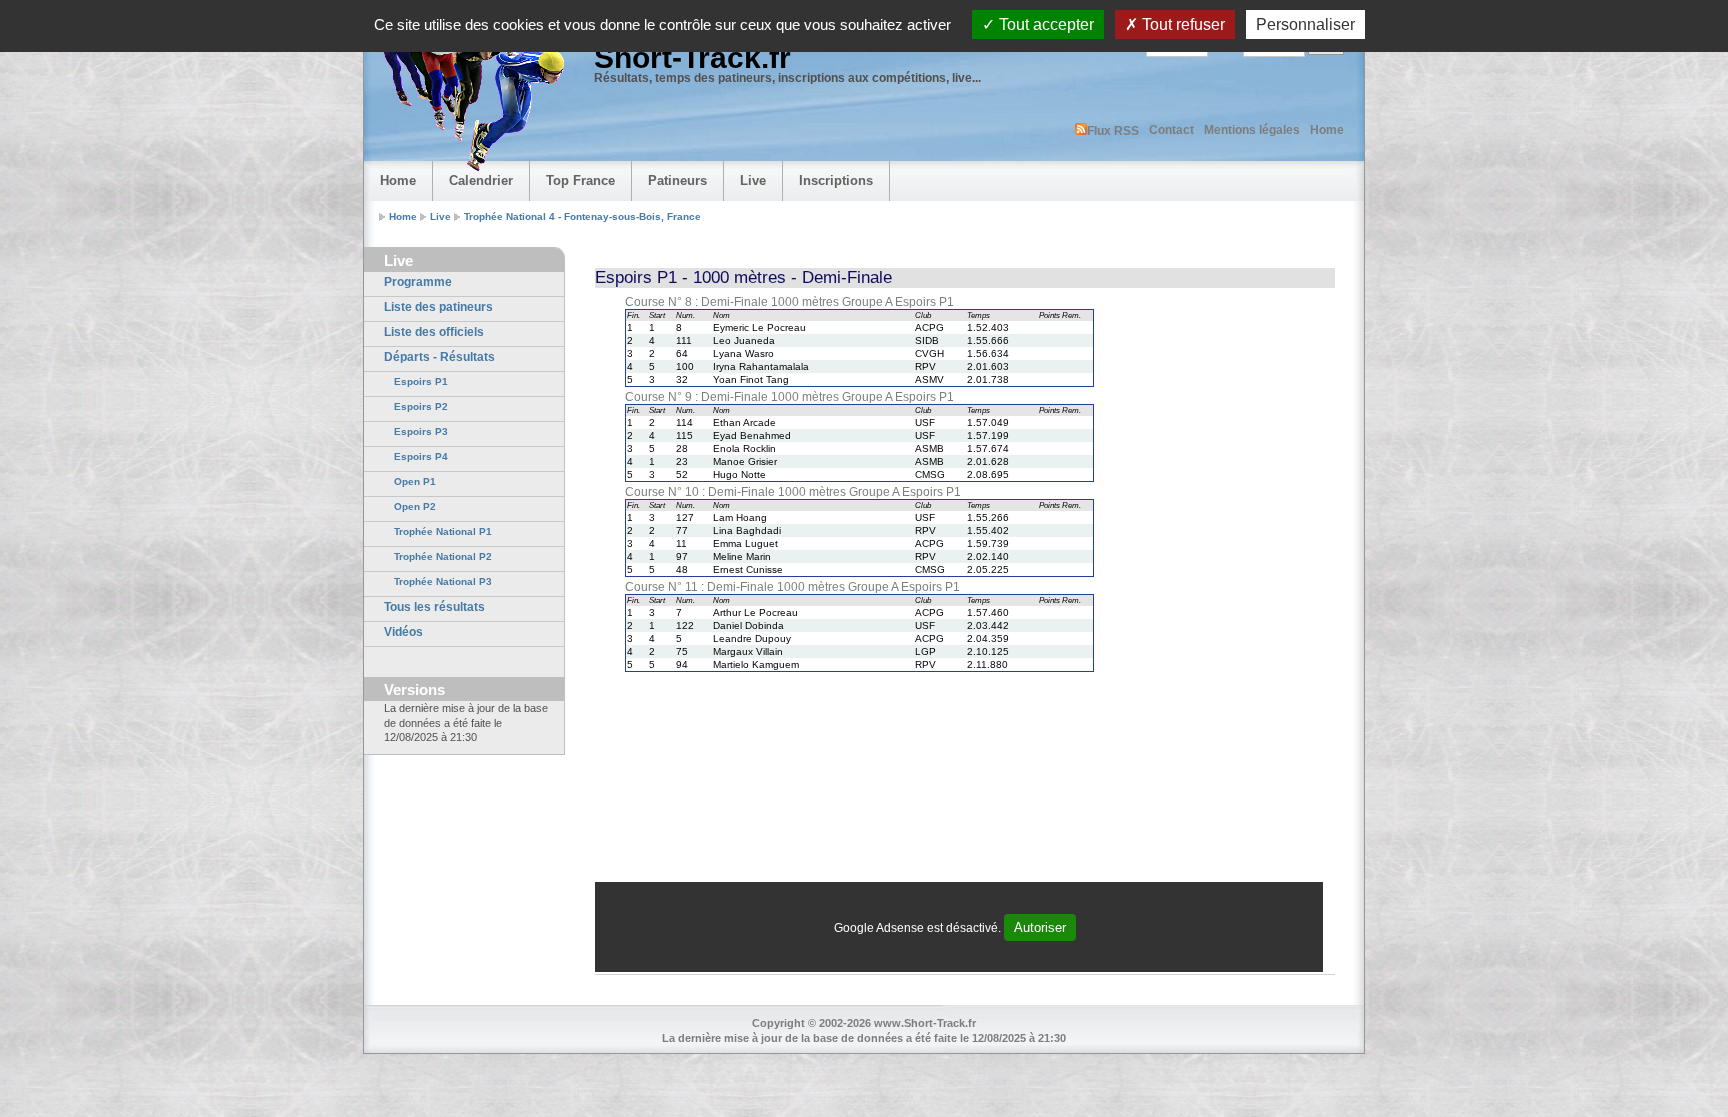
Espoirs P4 (421, 456)
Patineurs (677, 180)
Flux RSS (1113, 131)
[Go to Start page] (469, 96)
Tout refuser (1181, 24)
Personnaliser (1305, 24)
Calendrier (481, 180)
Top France (580, 180)
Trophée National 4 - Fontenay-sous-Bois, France (582, 216)
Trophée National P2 (443, 556)
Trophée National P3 (443, 581)
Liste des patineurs (438, 307)
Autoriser (1040, 927)
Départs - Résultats (439, 357)
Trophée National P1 (443, 531)
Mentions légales (1252, 130)
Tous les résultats (434, 607)
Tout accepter (1044, 24)
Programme (418, 282)
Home (1327, 130)
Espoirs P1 (421, 381)
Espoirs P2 (421, 406)
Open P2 (415, 506)
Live (753, 180)
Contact (1171, 130)
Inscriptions (836, 180)
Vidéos (403, 632)
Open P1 (415, 481)
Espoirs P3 (421, 431)
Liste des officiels (434, 332)
